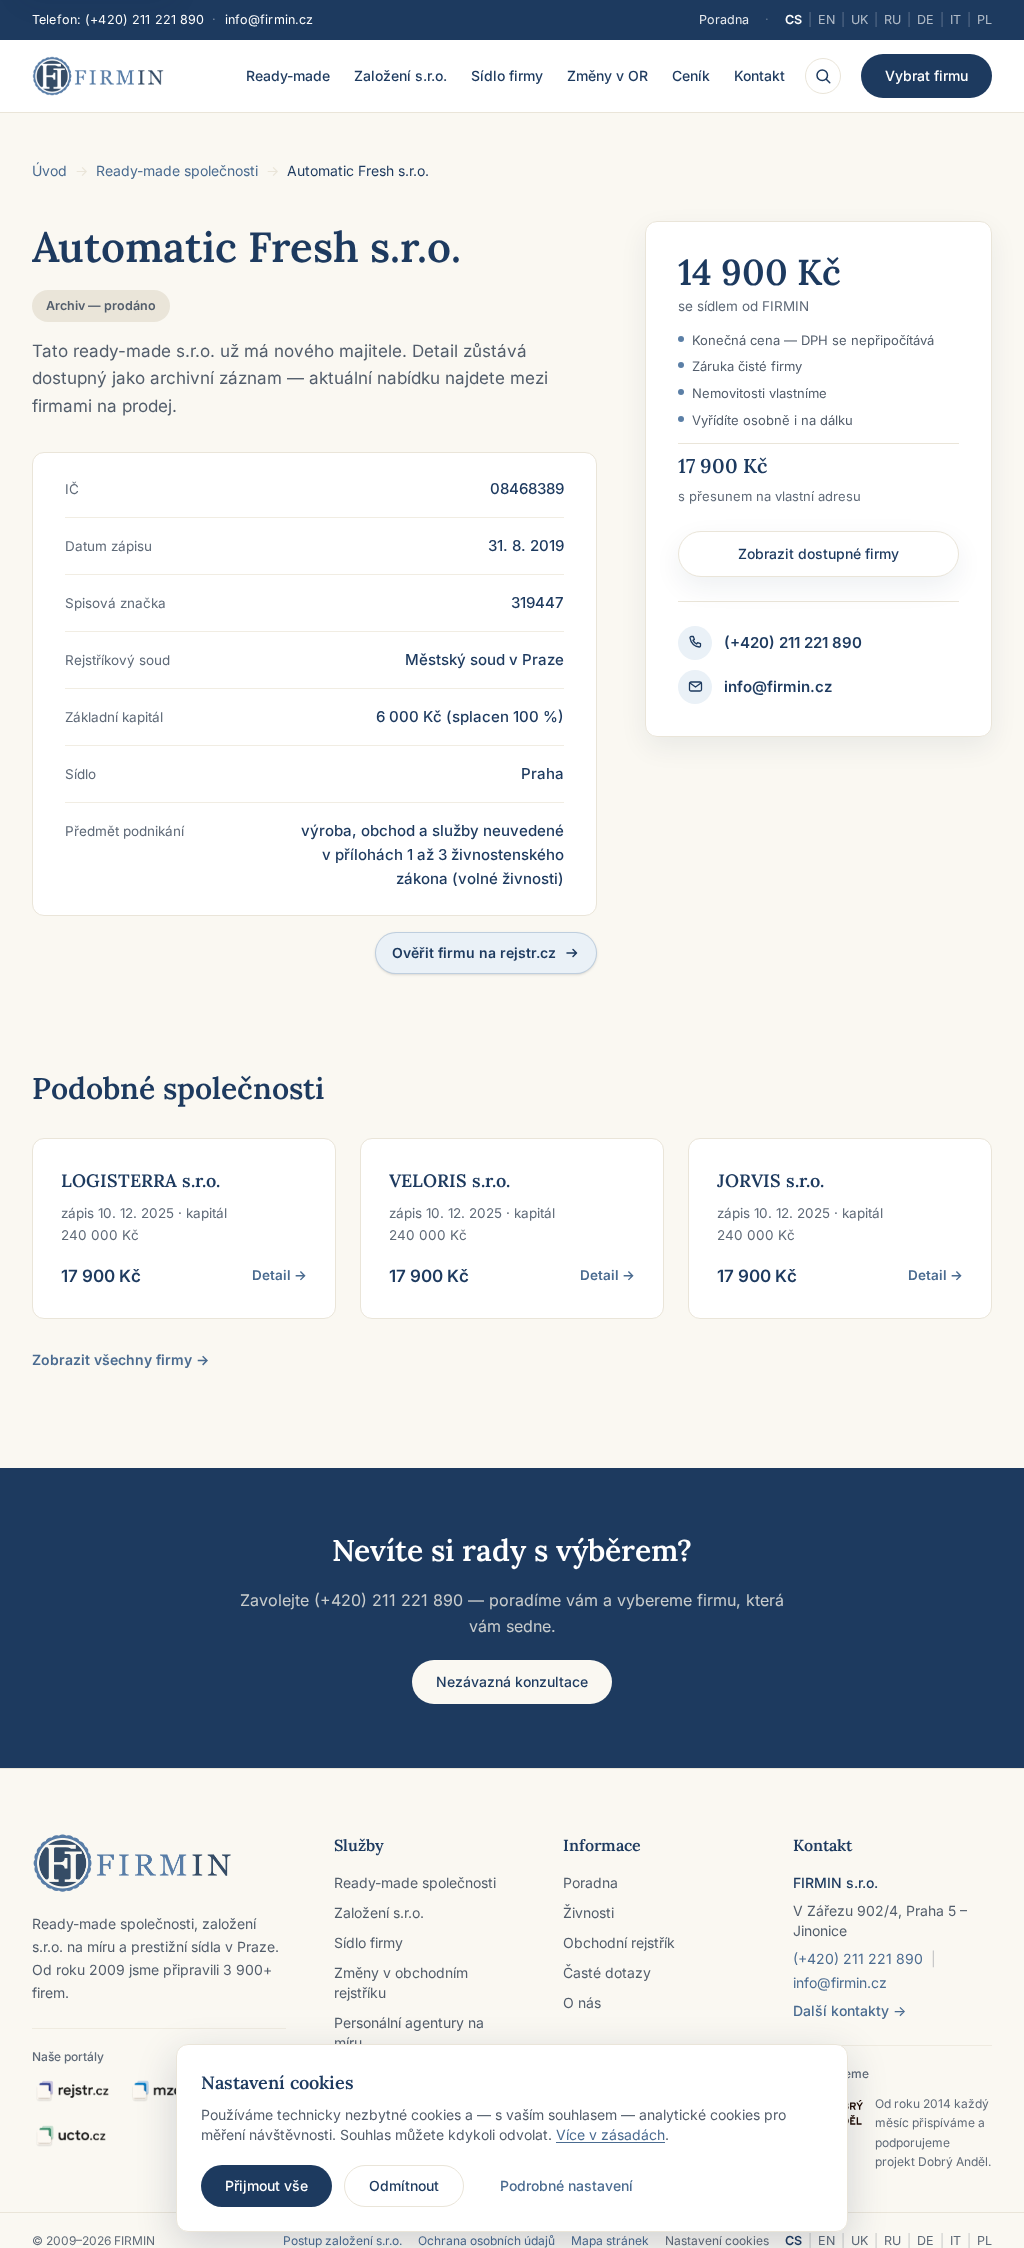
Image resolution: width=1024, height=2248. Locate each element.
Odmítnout (404, 2185)
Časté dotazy (607, 1972)
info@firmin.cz (269, 19)
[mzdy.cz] (169, 2091)
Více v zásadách (610, 2134)
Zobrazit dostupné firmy (818, 553)
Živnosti (588, 1912)
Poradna (724, 19)
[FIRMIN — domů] (98, 76)
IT (955, 19)
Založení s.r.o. (400, 75)
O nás (582, 2002)
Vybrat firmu (926, 75)
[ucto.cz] (70, 2136)
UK (859, 19)
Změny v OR (607, 75)
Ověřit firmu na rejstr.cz (474, 952)
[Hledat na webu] (823, 76)
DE (925, 19)
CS (793, 19)
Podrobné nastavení (566, 2185)
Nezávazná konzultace (512, 1681)
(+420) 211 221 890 (144, 19)
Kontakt (759, 75)
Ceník (691, 75)
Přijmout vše (266, 2185)
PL (984, 19)
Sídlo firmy (507, 75)
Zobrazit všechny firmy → (120, 1359)
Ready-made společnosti (177, 170)
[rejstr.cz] (72, 2091)
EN (826, 19)
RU (892, 19)
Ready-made (288, 75)
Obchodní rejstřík (619, 1942)
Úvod (49, 170)
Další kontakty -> (849, 2010)
